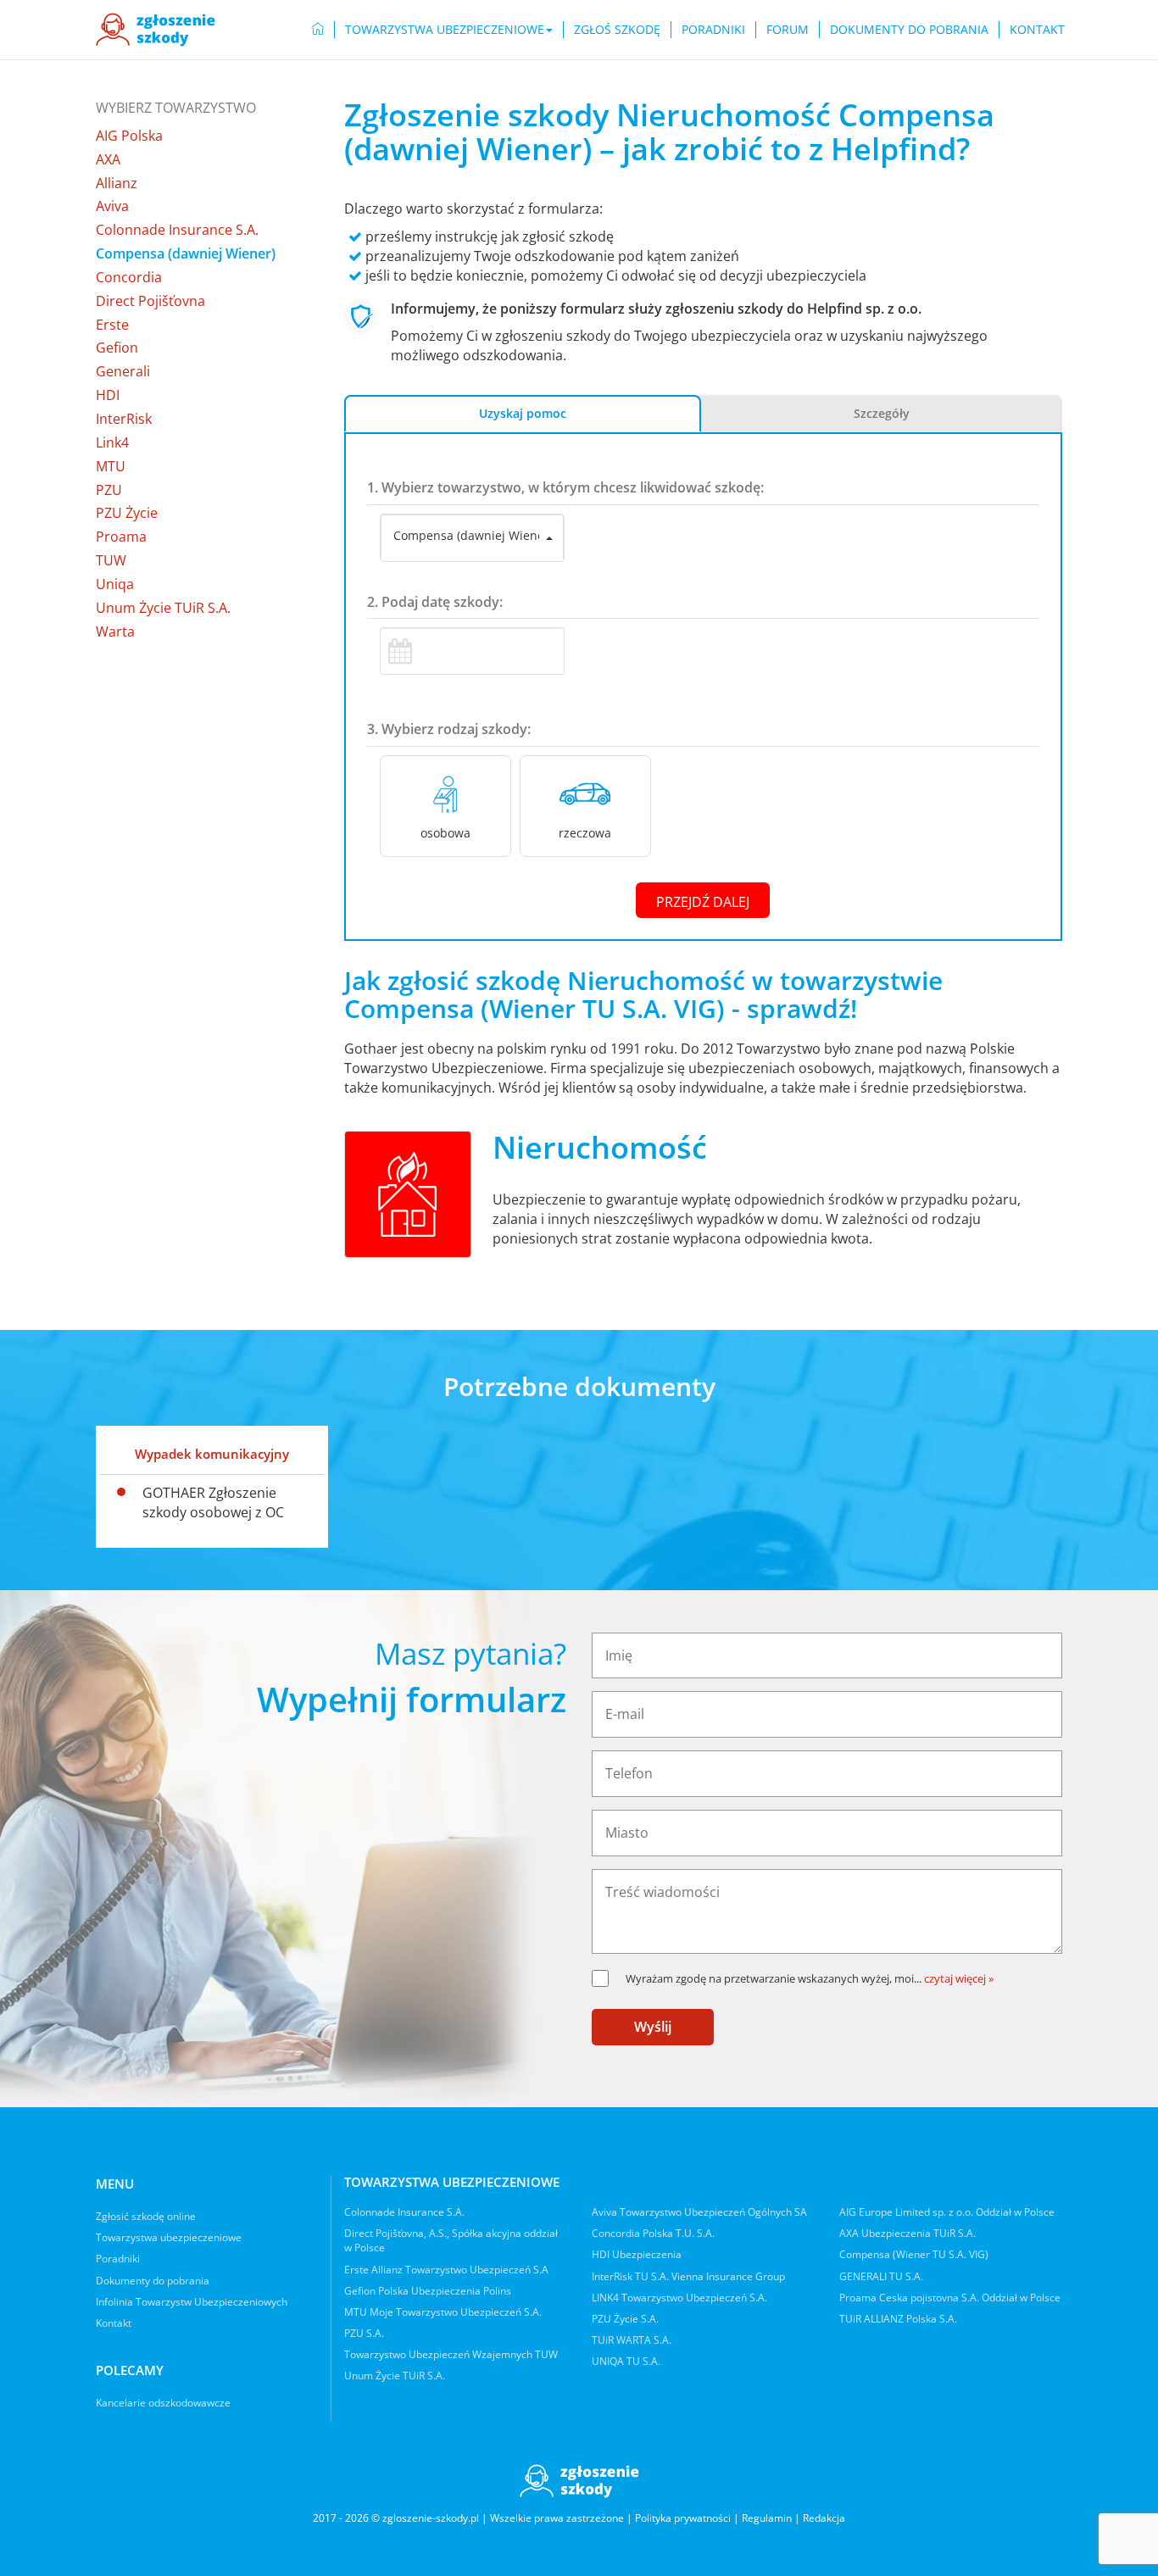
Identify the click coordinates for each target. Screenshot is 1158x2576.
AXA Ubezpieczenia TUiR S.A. (907, 2233)
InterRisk (124, 419)
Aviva (112, 206)
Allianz (117, 183)
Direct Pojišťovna (150, 301)
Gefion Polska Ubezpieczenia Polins (428, 2291)
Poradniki (713, 29)
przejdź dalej (703, 902)
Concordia (129, 277)
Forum (788, 29)
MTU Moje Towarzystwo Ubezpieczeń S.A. (443, 2312)
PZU (109, 490)
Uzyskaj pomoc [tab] (523, 413)
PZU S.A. (364, 2333)
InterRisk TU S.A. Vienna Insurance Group (688, 2276)
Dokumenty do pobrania (909, 29)
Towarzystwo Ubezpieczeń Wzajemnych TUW (451, 2354)
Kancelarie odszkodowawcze (163, 2403)
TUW (111, 560)
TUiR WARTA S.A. (632, 2340)
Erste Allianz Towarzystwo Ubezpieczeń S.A (446, 2270)
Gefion (117, 348)
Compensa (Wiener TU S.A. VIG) (914, 2254)
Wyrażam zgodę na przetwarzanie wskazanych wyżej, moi (774, 1978)
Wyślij (653, 2027)
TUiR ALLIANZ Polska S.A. (898, 2319)
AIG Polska (129, 136)
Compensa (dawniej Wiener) (186, 253)
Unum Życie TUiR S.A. (163, 608)
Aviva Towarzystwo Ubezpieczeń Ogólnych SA (699, 2212)
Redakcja (824, 2518)
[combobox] (472, 538)
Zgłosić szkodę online (146, 2216)
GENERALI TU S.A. (881, 2276)
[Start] (318, 30)
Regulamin (767, 2518)
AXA (108, 159)
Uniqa (115, 584)
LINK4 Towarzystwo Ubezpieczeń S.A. (679, 2298)
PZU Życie (127, 513)
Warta (115, 631)
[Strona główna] (156, 30)
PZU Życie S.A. (625, 2319)
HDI (108, 395)
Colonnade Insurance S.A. (177, 230)
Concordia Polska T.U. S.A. (653, 2233)
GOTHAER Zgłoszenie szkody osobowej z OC (213, 1502)
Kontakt (1037, 29)
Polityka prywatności (683, 2518)
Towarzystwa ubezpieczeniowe (169, 2237)
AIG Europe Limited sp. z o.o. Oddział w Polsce (947, 2212)
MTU (111, 466)
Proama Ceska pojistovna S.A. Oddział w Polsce (950, 2298)
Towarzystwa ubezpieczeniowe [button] (445, 29)
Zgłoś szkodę (617, 29)
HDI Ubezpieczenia (637, 2254)
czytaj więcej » (959, 1978)
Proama (121, 537)
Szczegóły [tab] (882, 413)
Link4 (112, 442)
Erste (112, 325)
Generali (123, 371)
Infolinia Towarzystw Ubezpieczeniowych (192, 2302)
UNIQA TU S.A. (626, 2361)
